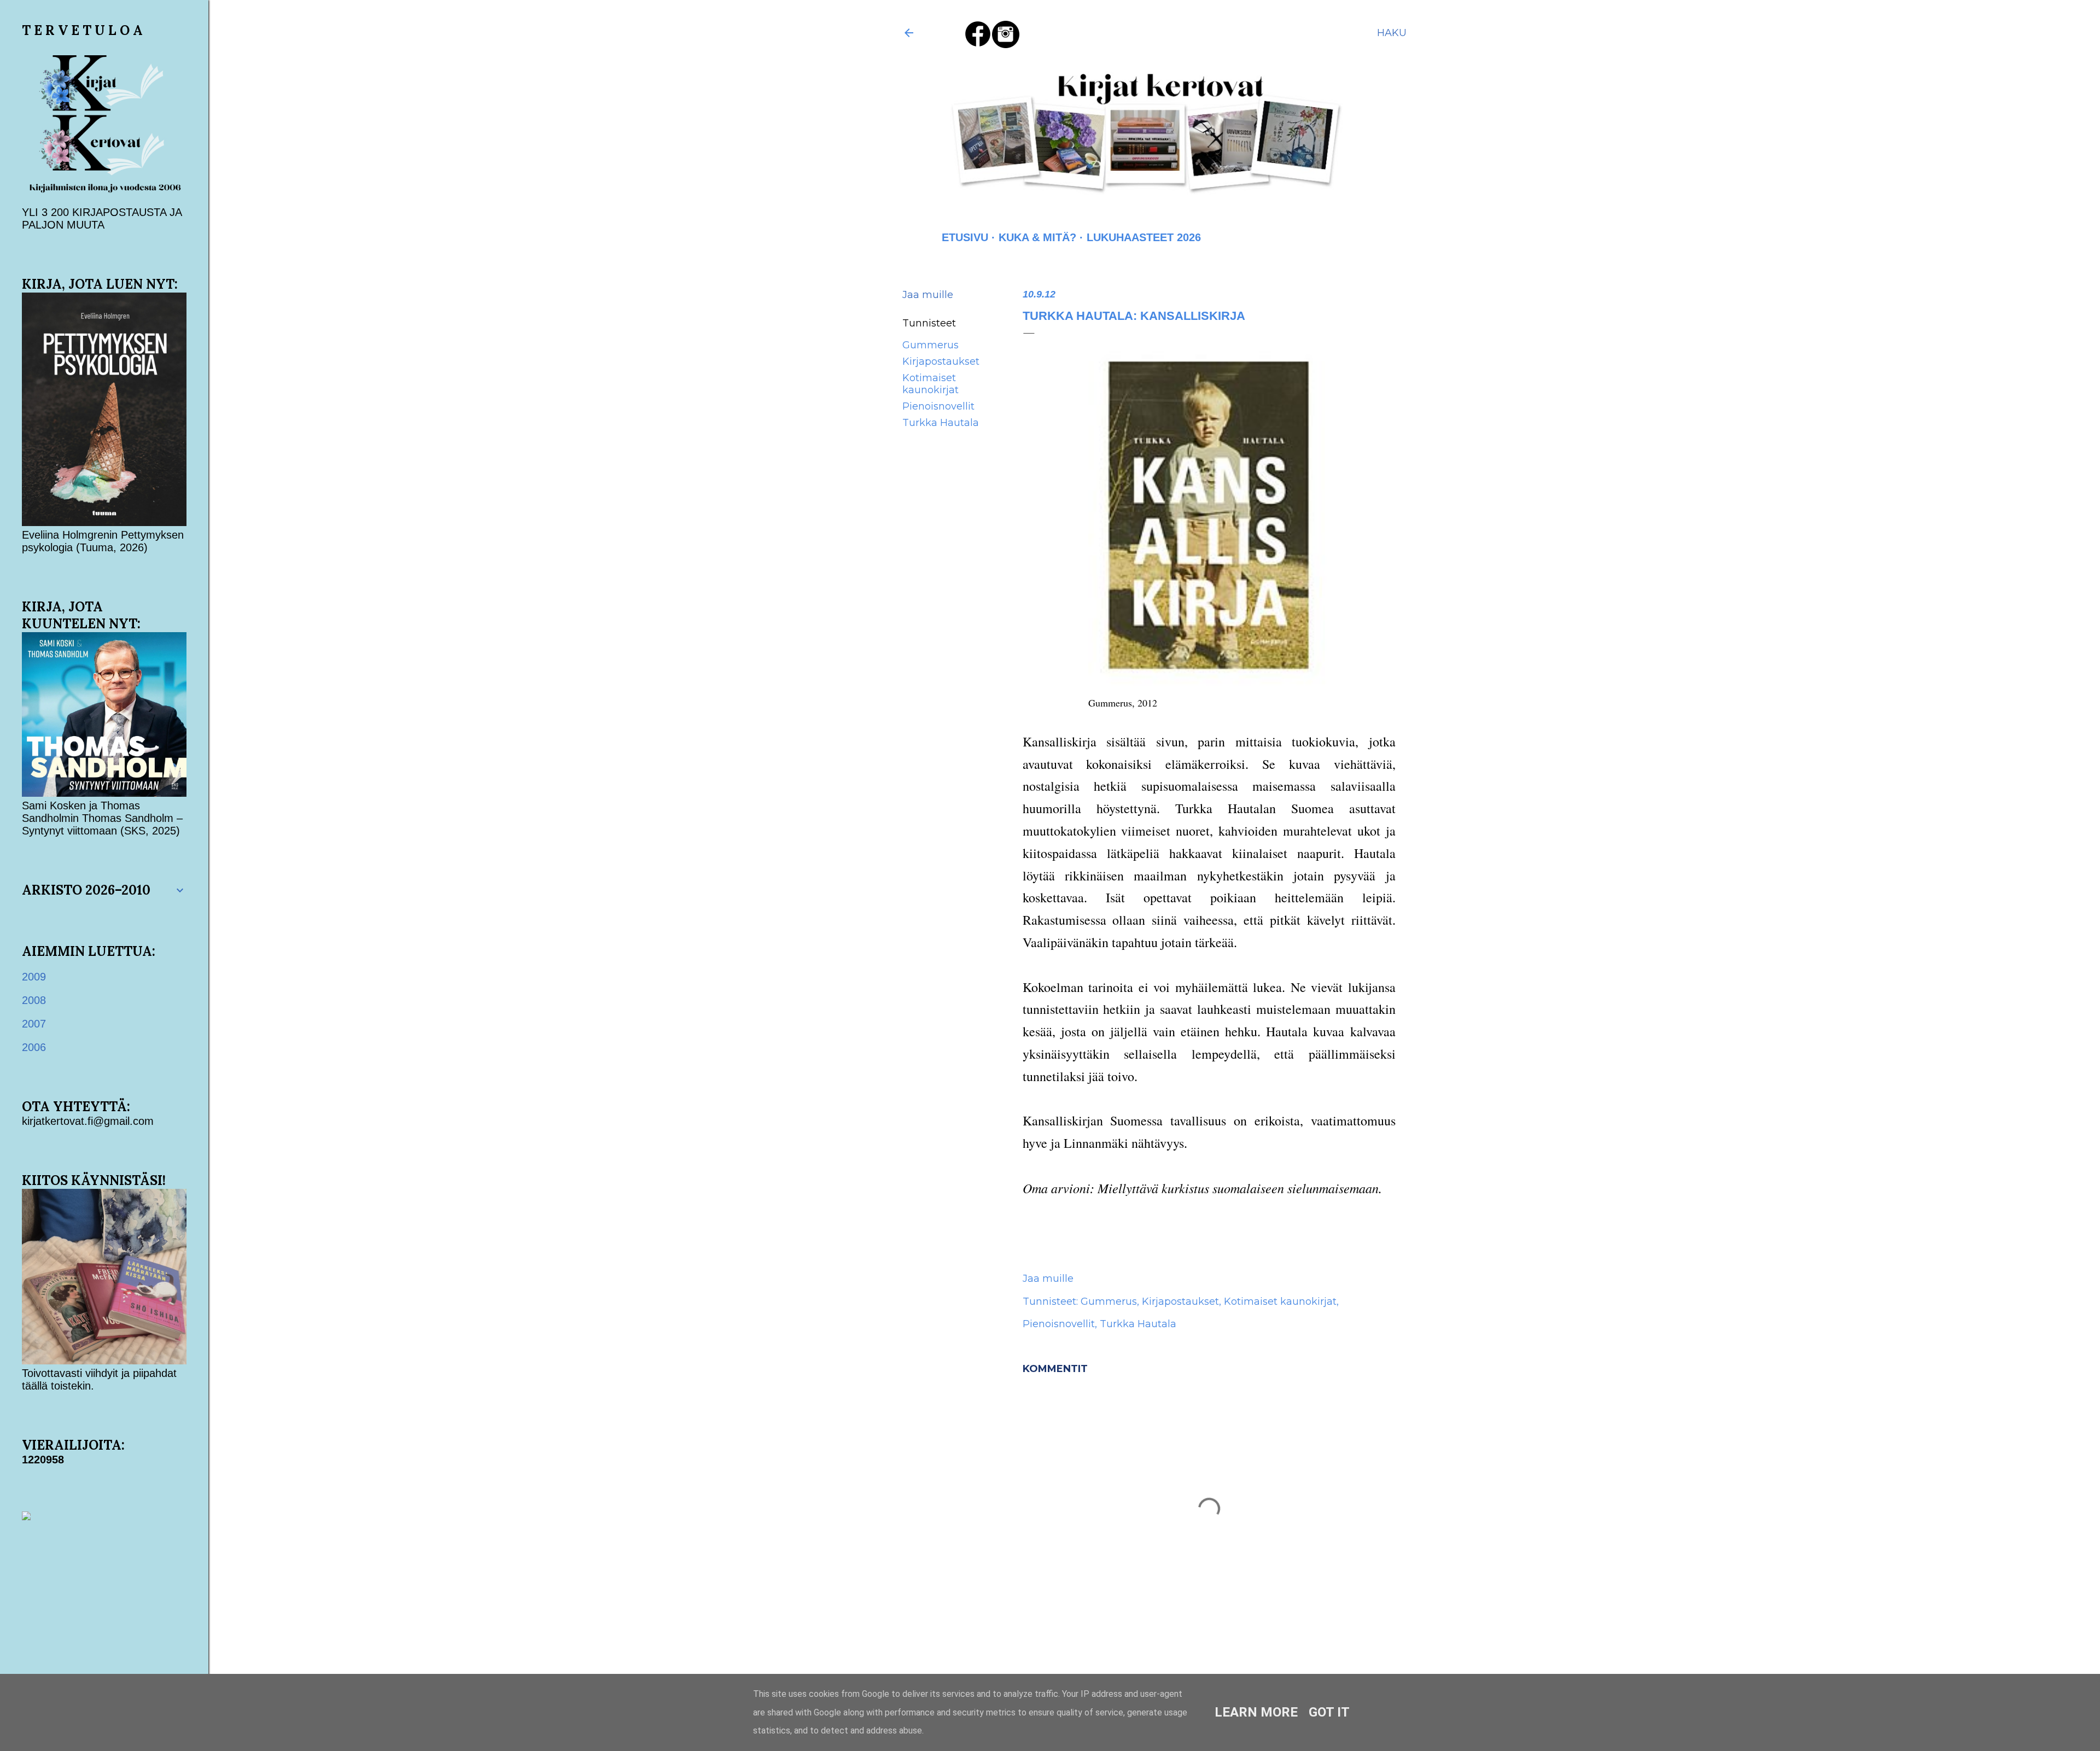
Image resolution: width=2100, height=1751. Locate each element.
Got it (1329, 1712)
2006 (34, 1047)
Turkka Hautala (941, 423)
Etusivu (965, 237)
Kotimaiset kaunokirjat (931, 384)
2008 (34, 1000)
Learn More (1256, 1712)
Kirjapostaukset (941, 361)
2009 (34, 977)
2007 (34, 1024)
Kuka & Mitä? (1037, 237)
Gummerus (931, 345)
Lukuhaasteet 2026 (1144, 237)
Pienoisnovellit (938, 406)
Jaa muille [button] (928, 295)
